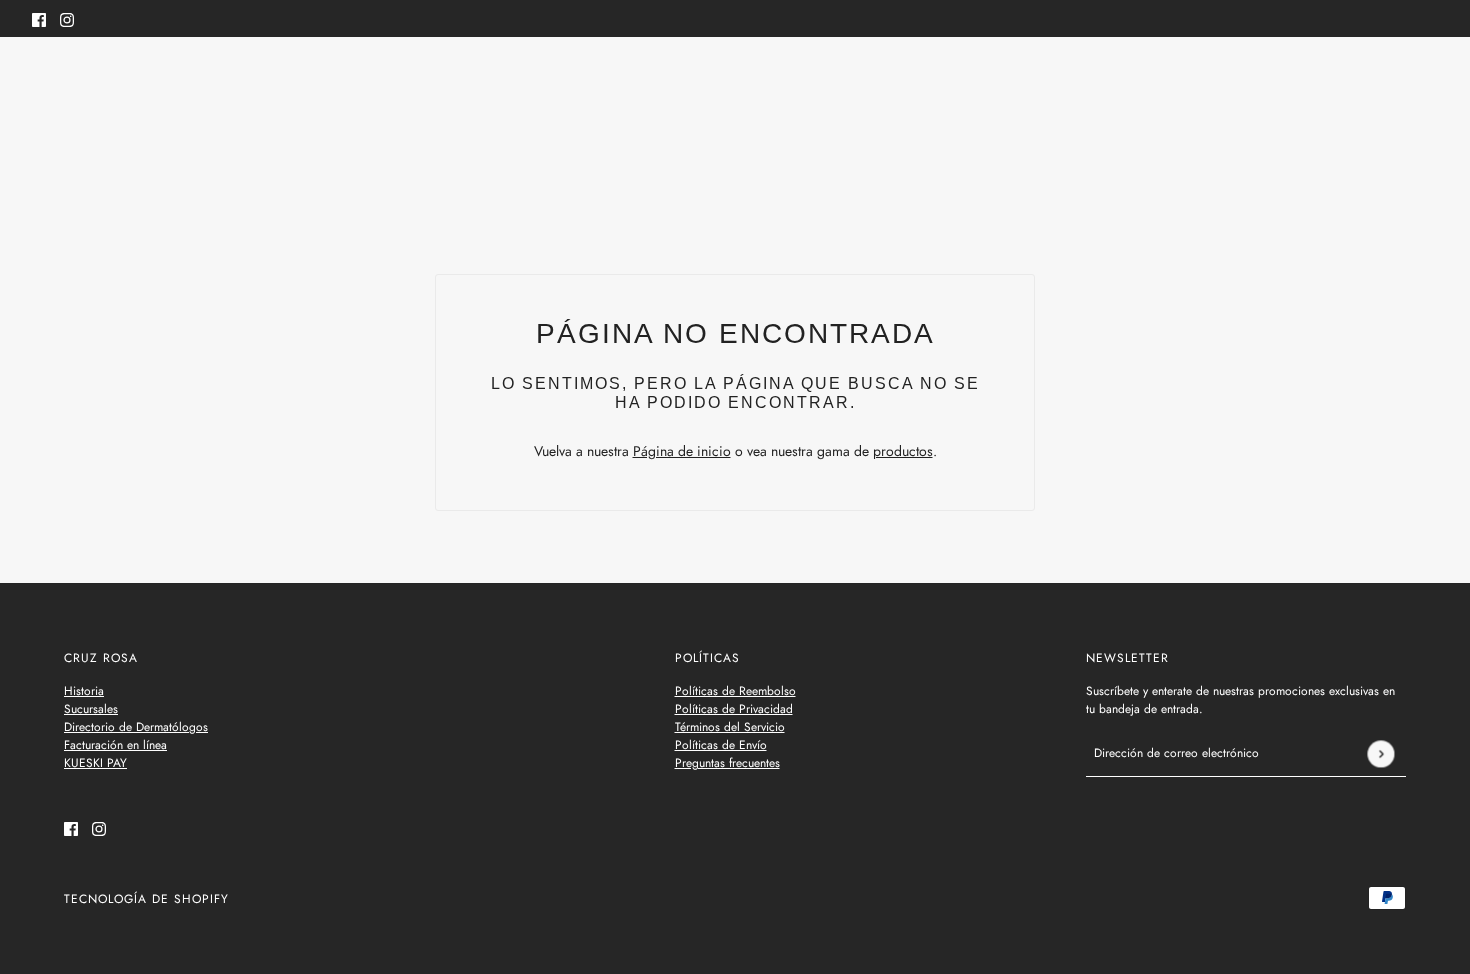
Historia (84, 691)
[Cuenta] (1389, 78)
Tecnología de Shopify (146, 899)
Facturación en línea (115, 745)
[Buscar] (43, 75)
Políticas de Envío (721, 745)
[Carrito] (1427, 78)
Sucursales (91, 709)
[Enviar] (1380, 753)
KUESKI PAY (95, 763)
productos (903, 451)
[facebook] (39, 18)
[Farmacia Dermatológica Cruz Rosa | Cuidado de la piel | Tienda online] (735, 78)
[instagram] (67, 18)
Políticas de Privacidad (734, 709)
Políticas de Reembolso (735, 691)
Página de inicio (682, 451)
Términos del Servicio (730, 727)
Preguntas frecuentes (727, 763)
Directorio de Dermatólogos (136, 727)
